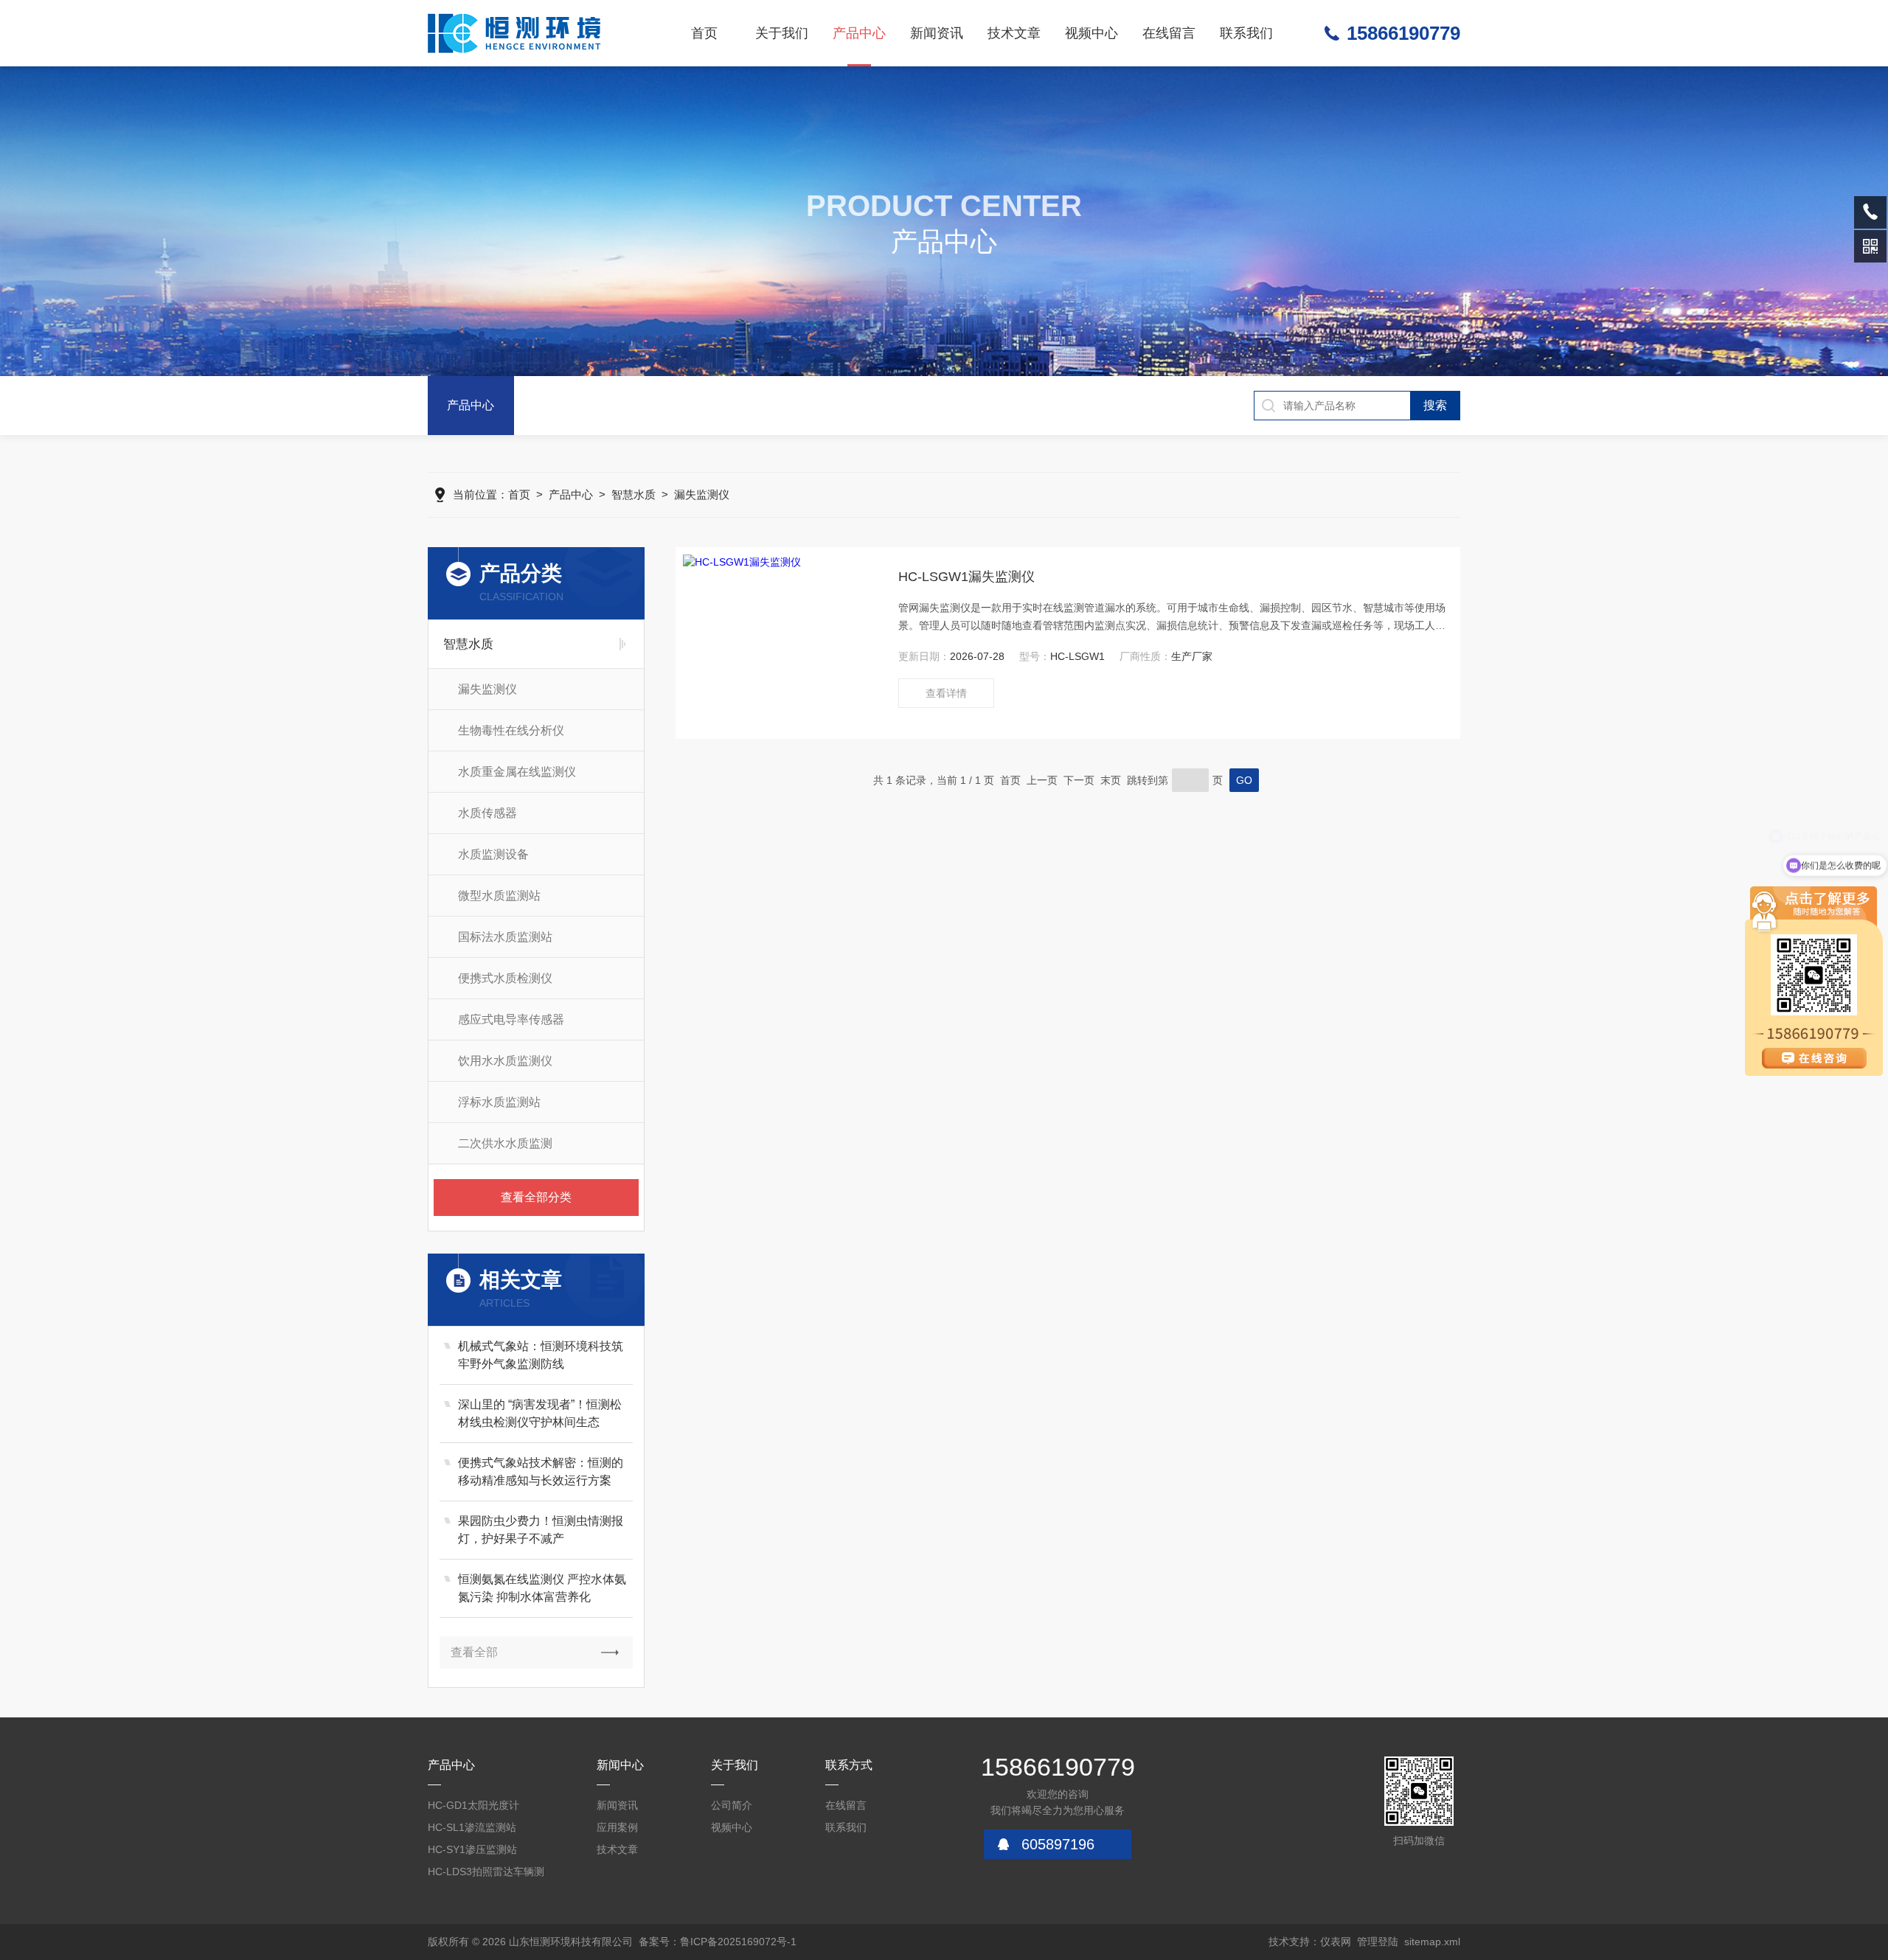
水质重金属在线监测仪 (517, 772)
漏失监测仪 (702, 494)
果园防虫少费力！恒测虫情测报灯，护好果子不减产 (541, 1530)
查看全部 (474, 1652)
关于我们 (782, 33)
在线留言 (1169, 33)
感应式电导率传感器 (511, 1019)
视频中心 (1091, 33)
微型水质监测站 (499, 896)
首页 (704, 33)
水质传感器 (487, 813)
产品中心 (859, 33)
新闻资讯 (937, 33)
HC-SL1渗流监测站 (472, 1827)
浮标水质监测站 (499, 1102)
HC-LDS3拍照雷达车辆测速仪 (486, 1874)
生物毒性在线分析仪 (511, 730)
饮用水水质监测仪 (505, 1061)
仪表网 (1336, 1942)
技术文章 (1014, 33)
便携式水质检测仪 (505, 978)
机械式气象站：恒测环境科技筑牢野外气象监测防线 (541, 1355)
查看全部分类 (536, 1197)
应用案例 (617, 1827)
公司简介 (732, 1805)
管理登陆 (1378, 1942)
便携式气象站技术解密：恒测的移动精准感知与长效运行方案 (541, 1471)
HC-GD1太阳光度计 (473, 1805)
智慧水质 (634, 494)
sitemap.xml (1432, 1942)
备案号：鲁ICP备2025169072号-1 (718, 1942)
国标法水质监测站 (505, 937)
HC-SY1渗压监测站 (472, 1849)
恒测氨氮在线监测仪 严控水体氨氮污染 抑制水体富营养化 (542, 1588)
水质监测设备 (493, 854)
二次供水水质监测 (505, 1143)
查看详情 (946, 693)
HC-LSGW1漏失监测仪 (966, 577)
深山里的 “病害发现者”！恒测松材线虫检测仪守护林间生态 (540, 1413)
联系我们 (1246, 33)
